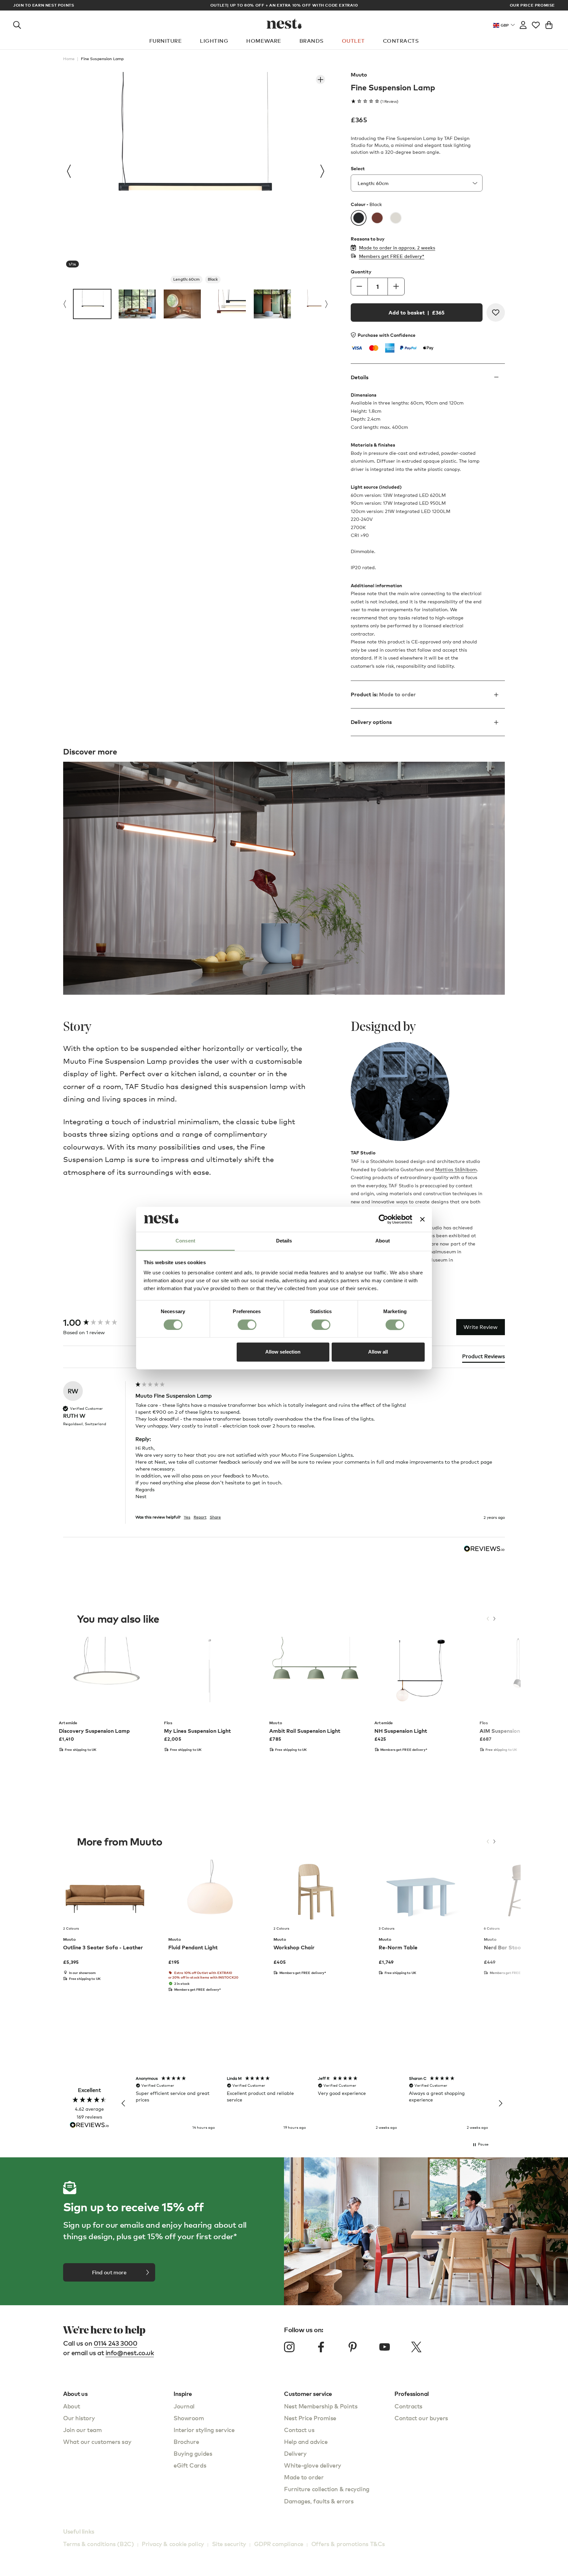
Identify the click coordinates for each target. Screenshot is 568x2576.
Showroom (189, 2418)
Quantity (361, 272)
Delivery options (371, 722)
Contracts (401, 41)
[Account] (523, 24)
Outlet (353, 41)
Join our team (82, 2430)
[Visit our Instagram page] (289, 2347)
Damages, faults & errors (319, 2501)
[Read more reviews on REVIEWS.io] (89, 2126)
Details (360, 377)
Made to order (304, 2477)
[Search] (17, 24)
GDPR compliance (279, 2544)
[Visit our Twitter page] (416, 2347)
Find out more (109, 2272)
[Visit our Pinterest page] (353, 2347)
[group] (98, 1323)
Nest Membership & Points (321, 2406)
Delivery (295, 2453)
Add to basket (416, 313)
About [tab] (383, 1241)
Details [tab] (284, 1241)
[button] (124, 2103)
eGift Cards (190, 2465)
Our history (79, 2418)
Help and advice (306, 2441)
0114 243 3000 (116, 2343)
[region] (312, 2103)
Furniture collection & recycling (327, 2489)
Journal (184, 2406)
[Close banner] (422, 1219)
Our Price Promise (532, 5)
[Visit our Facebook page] (321, 2347)
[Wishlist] (536, 24)
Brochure (186, 2441)
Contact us (299, 2430)
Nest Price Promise (310, 2418)
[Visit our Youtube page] (385, 2347)
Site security (229, 2544)
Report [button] (200, 1517)
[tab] (484, 1358)
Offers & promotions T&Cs (348, 2544)
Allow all (378, 1352)
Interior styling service (204, 2430)
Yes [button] (187, 1517)
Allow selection (283, 1352)
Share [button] (215, 1517)
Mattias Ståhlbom (456, 1169)
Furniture (166, 41)
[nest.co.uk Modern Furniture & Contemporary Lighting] (284, 24)
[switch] (247, 1325)
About (72, 2406)
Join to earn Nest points (44, 5)
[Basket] (549, 24)
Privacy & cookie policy (173, 2544)
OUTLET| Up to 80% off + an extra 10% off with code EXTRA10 (284, 5)
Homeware (264, 41)
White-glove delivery (313, 2465)
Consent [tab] (185, 1241)
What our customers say (97, 2441)
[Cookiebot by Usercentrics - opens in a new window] (383, 1219)
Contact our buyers (421, 2418)
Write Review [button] (481, 1327)
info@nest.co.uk (130, 2353)
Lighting (214, 41)
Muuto (359, 75)
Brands (312, 41)
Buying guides (193, 2453)
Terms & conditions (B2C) (98, 2544)
